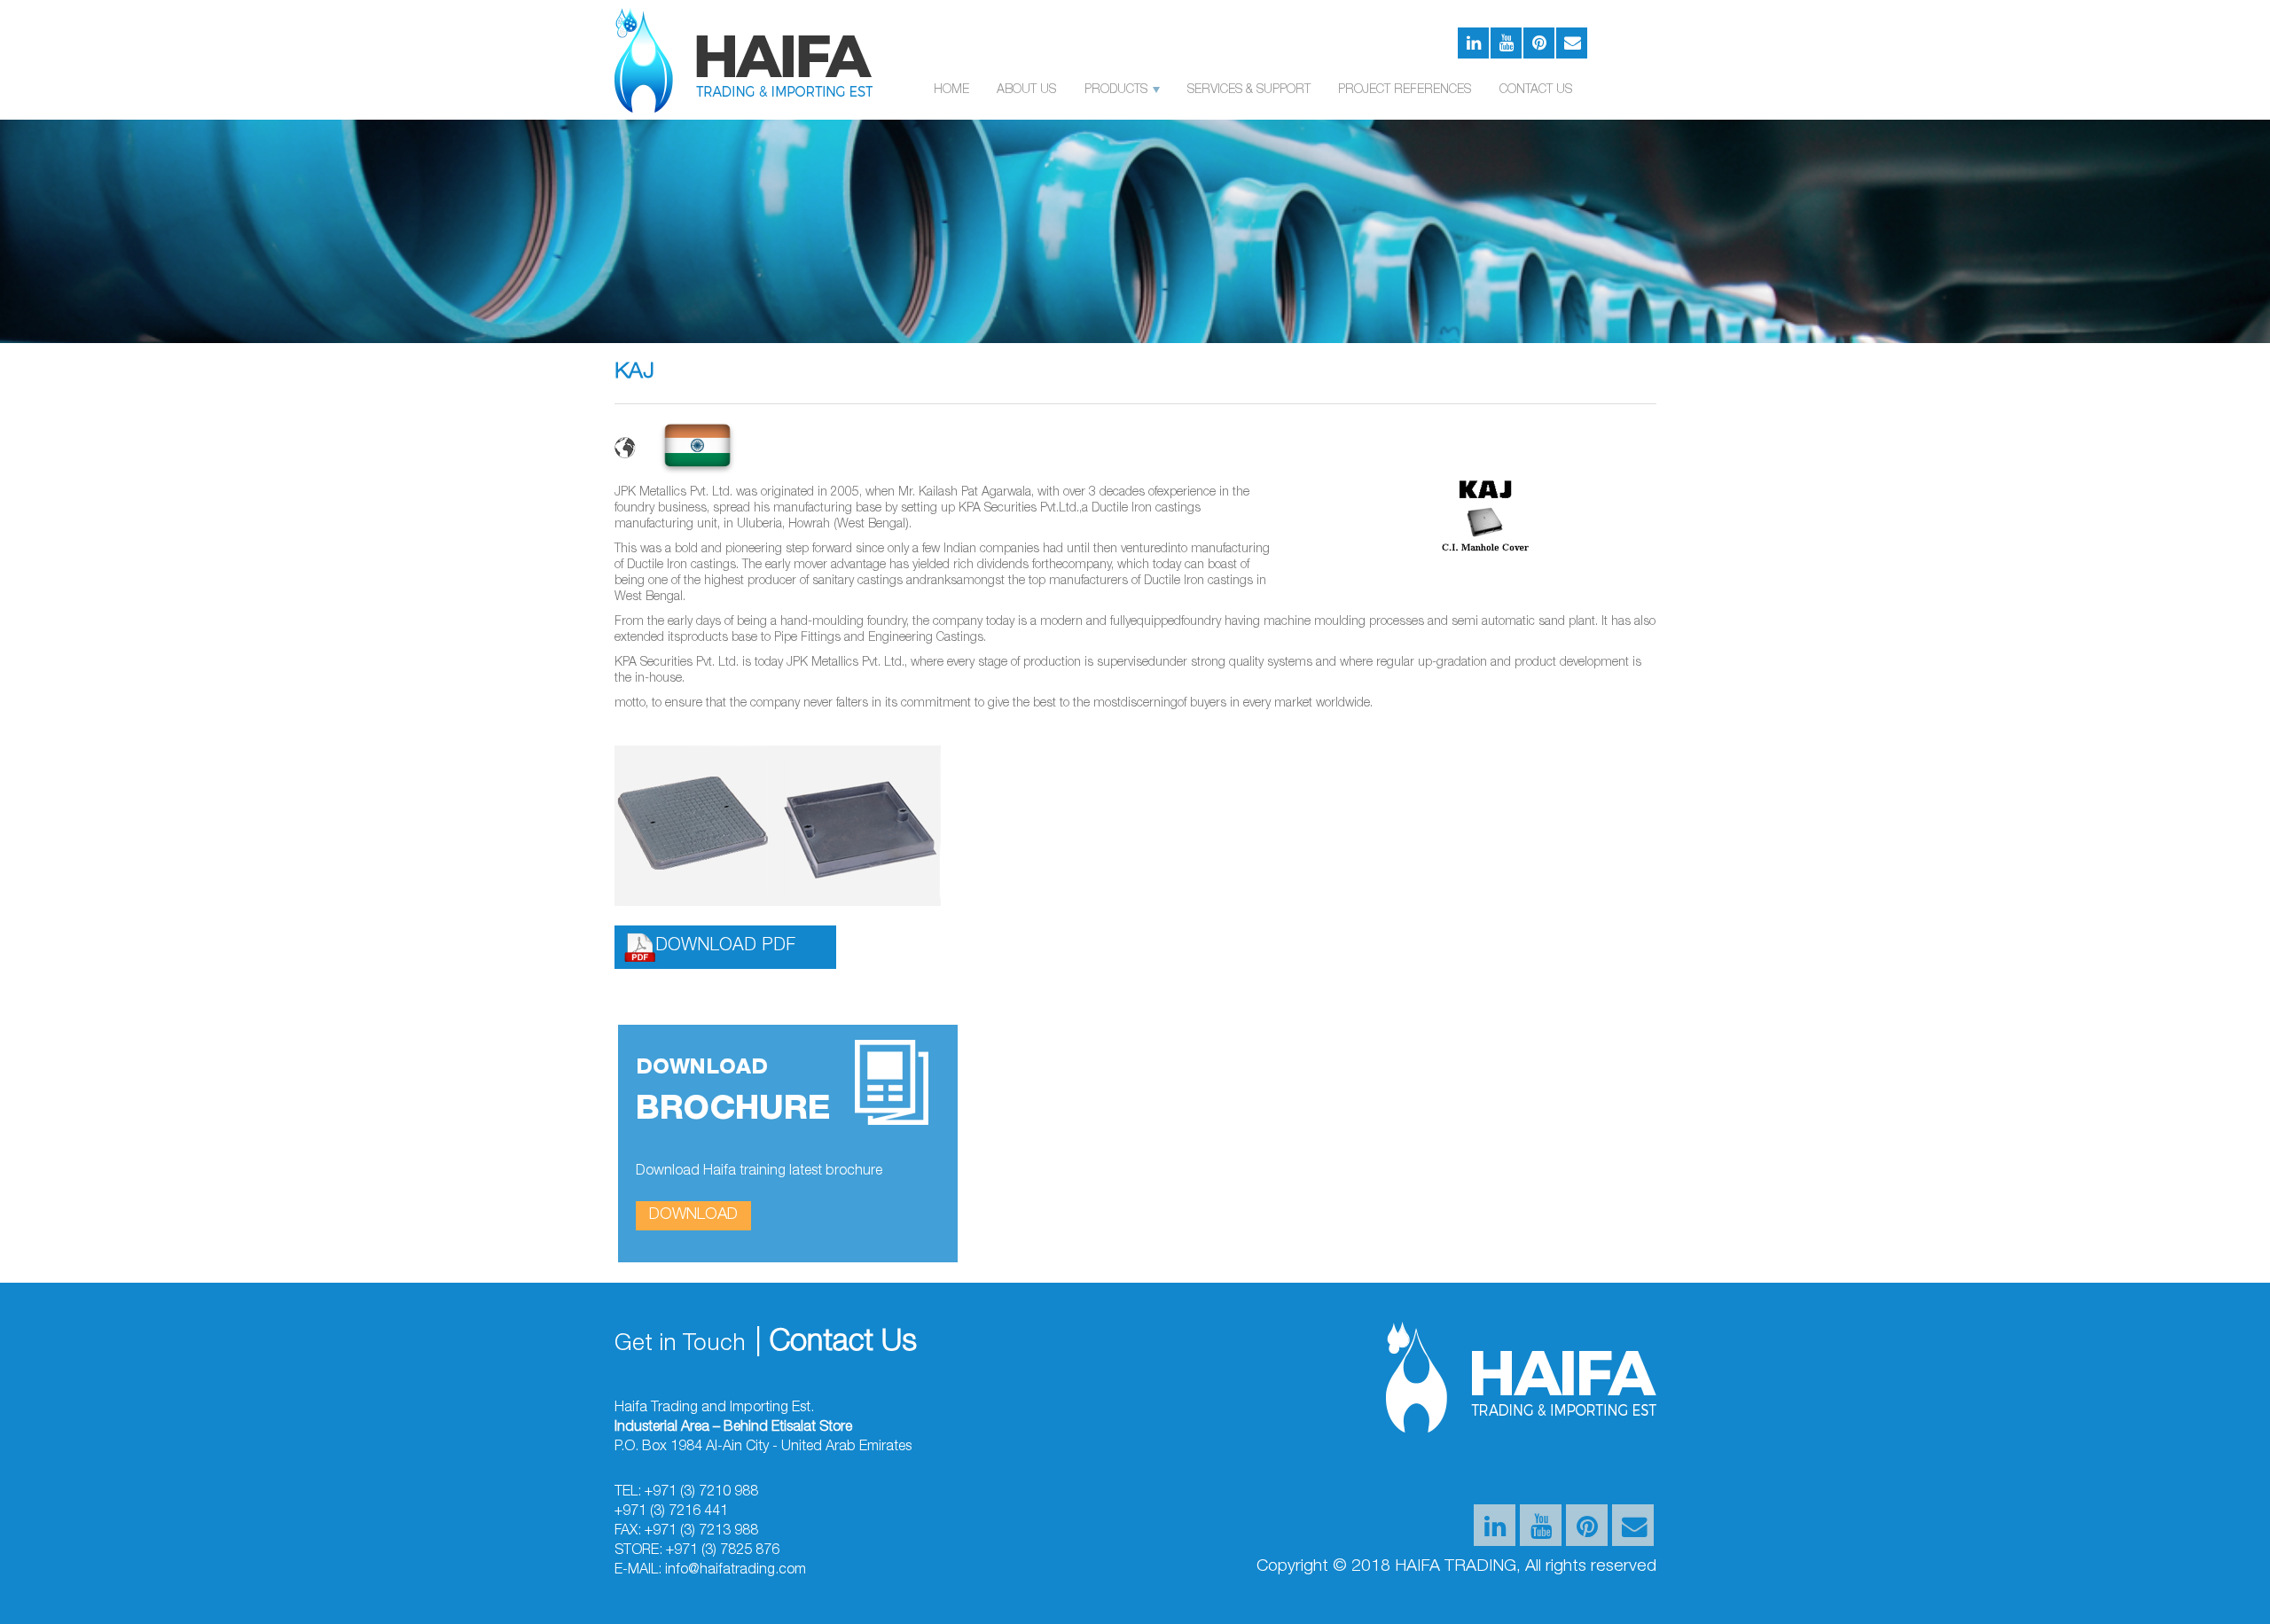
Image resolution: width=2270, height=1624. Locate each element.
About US (1026, 90)
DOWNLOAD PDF (725, 947)
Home (951, 90)
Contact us (1536, 90)
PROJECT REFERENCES (1405, 90)
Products (1118, 90)
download (693, 1215)
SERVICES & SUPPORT (1249, 90)
